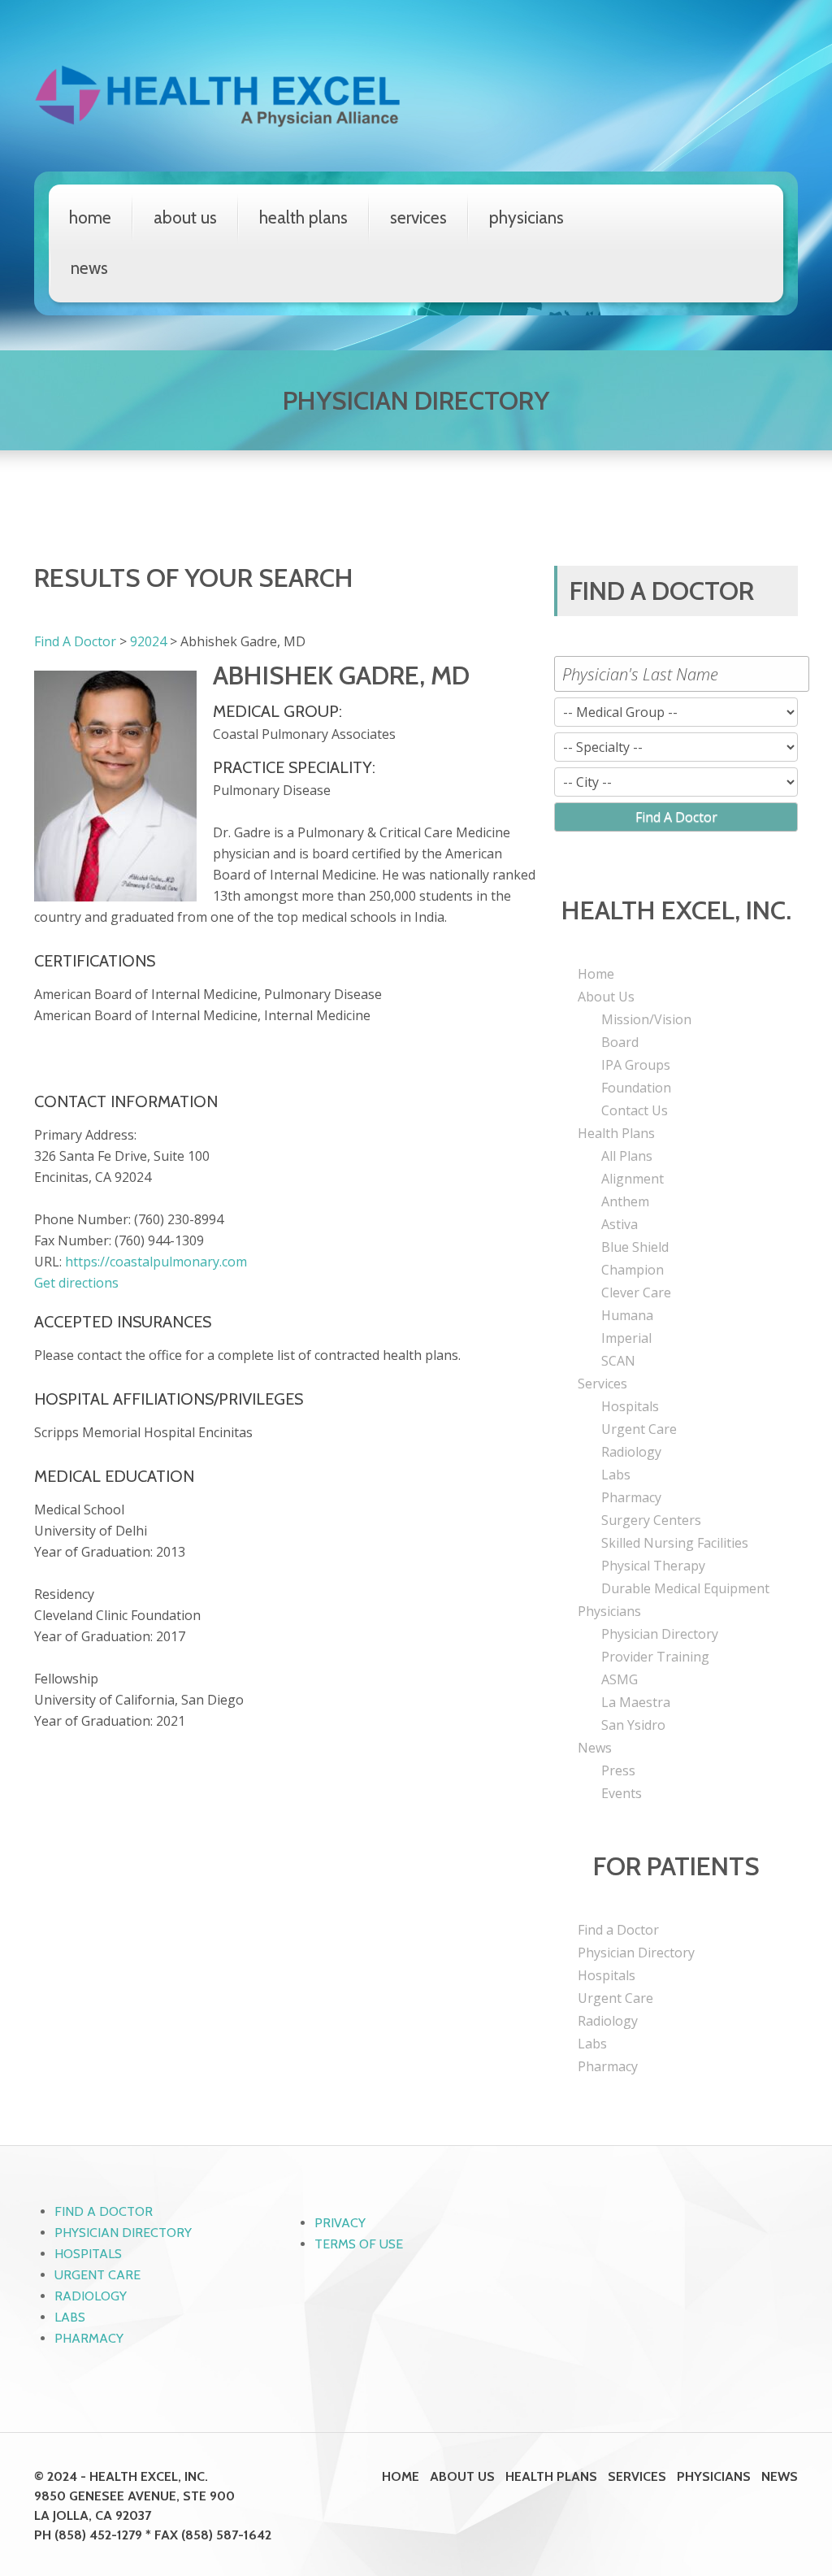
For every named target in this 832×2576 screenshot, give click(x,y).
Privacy (340, 2223)
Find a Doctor (618, 1930)
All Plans (627, 1156)
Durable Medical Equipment (685, 1588)
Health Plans (303, 217)
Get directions (76, 1283)
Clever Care (636, 1292)
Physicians (526, 217)
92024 (148, 641)
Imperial (626, 1338)
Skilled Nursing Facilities (675, 1543)
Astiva (620, 1224)
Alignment (633, 1179)
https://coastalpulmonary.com (156, 1262)
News (89, 268)
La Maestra (636, 1702)
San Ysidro (633, 1725)
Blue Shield (635, 1247)
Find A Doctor (75, 641)
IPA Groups (636, 1065)
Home (90, 217)
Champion (633, 1270)
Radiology (631, 1452)
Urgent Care (639, 1429)
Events (622, 1793)
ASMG (620, 1679)
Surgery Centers (651, 1520)
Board (620, 1042)
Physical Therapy (653, 1566)
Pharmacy (631, 1497)
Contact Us (635, 1110)
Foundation (636, 1088)
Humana (627, 1315)
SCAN (618, 1361)
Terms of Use (359, 2244)
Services (418, 217)
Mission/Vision (646, 1019)
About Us (185, 217)
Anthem (625, 1201)
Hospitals (630, 1406)
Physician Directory (660, 1634)
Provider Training (655, 1657)
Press (618, 1770)
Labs (616, 1475)
